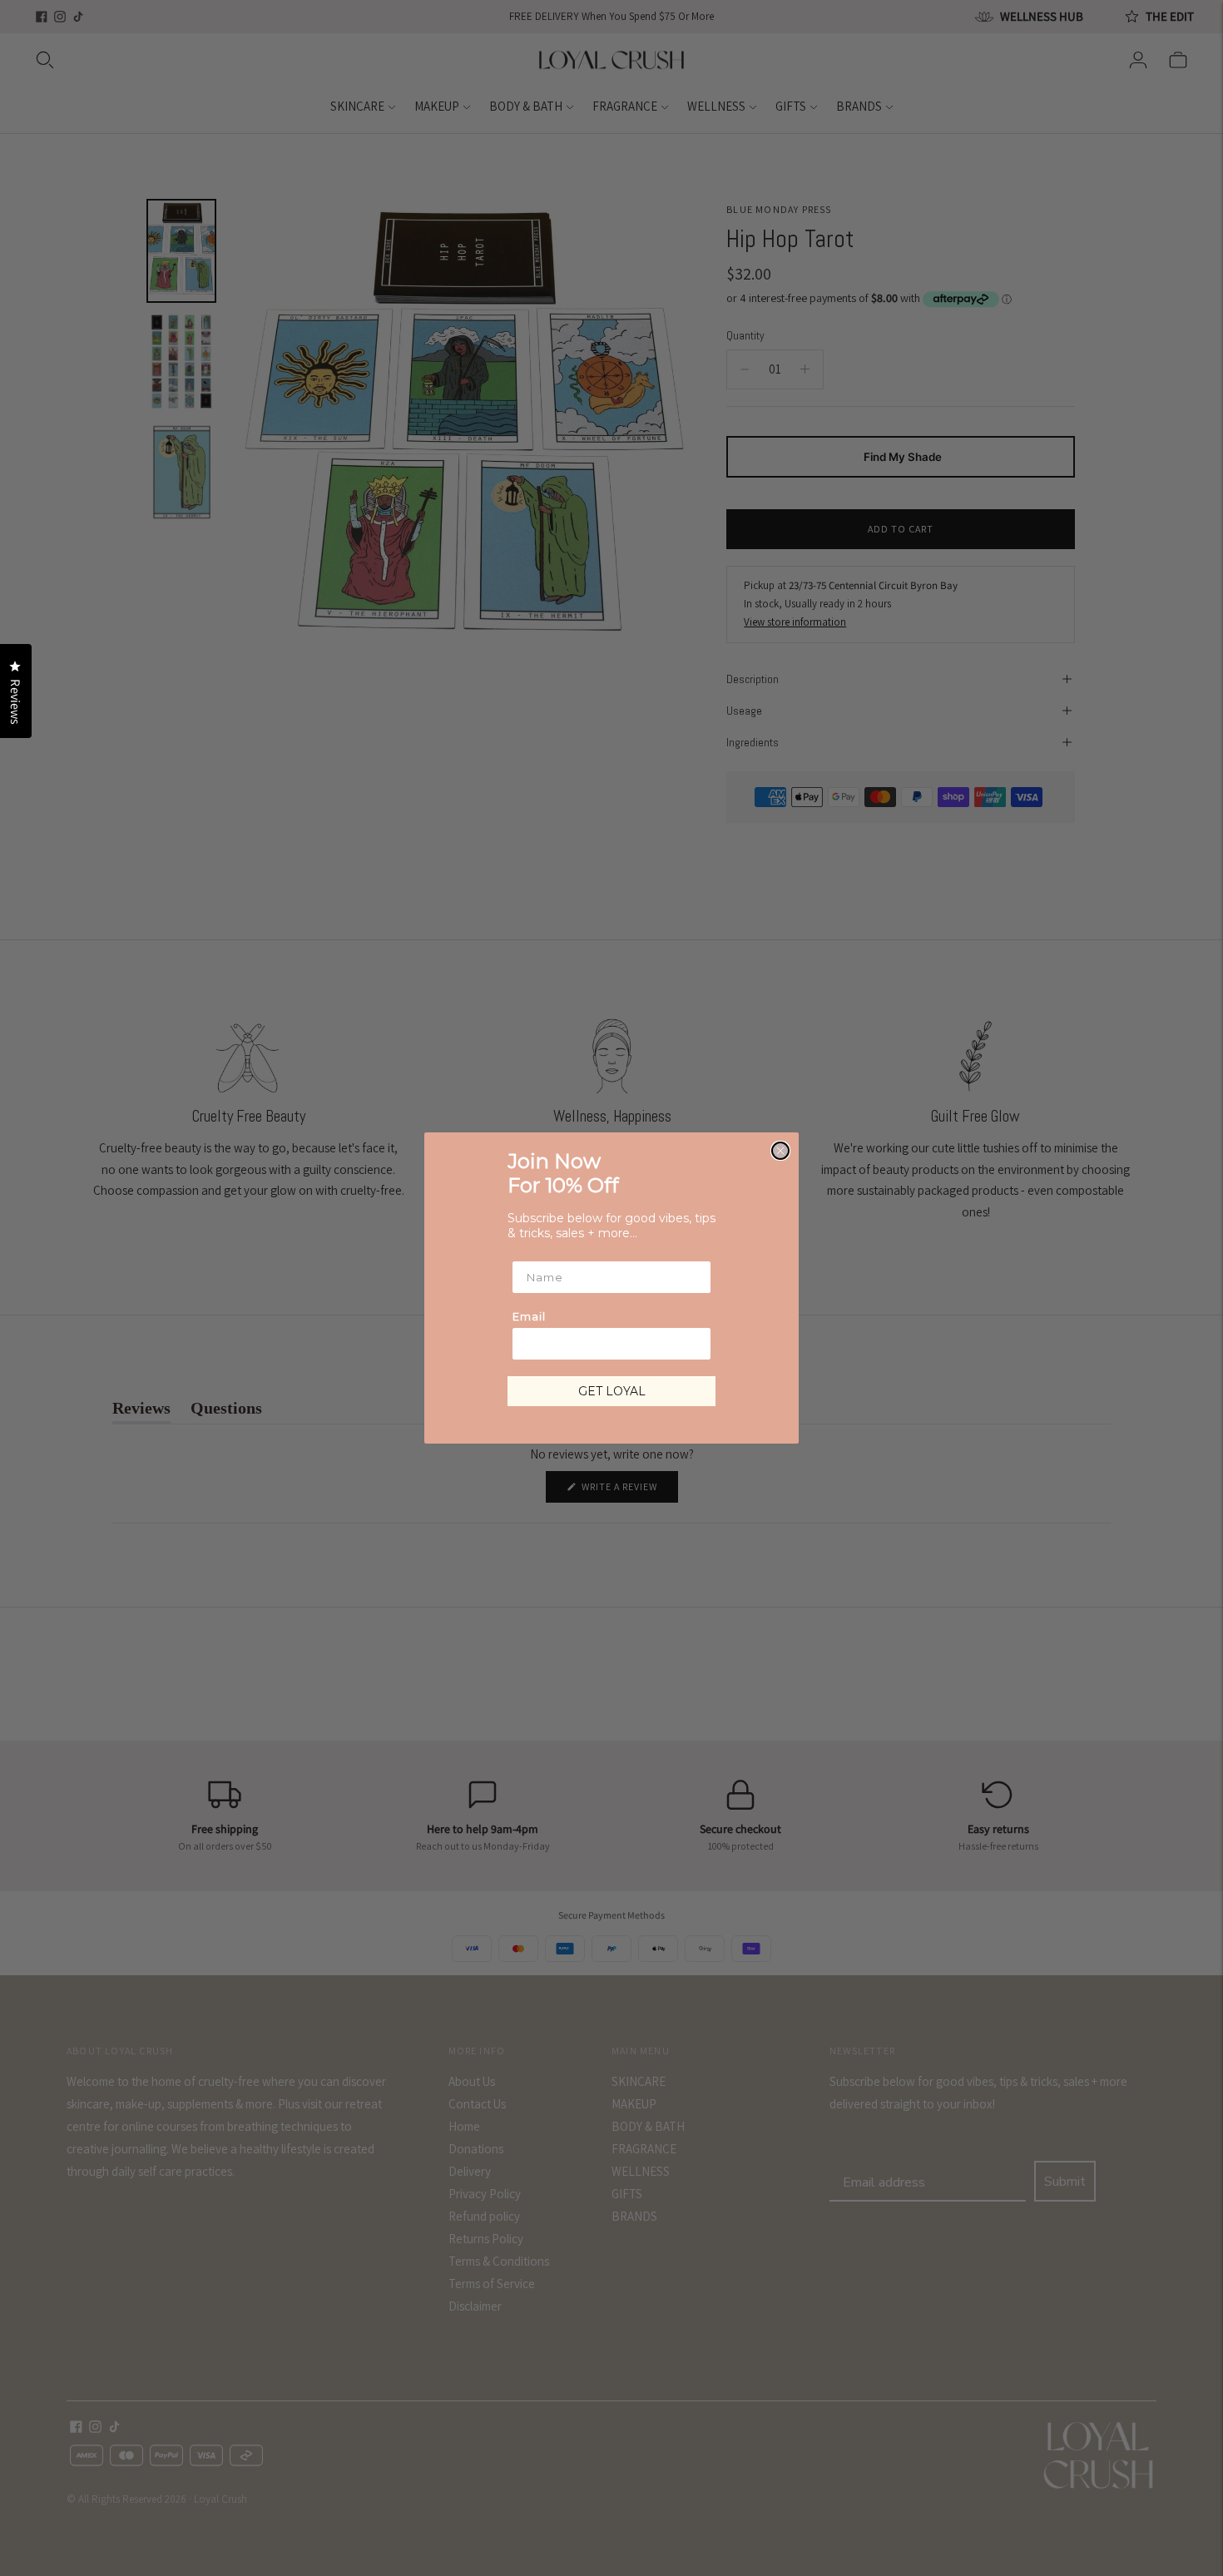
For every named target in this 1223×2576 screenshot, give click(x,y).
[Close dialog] (780, 1151)
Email (529, 1316)
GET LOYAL (612, 1391)
